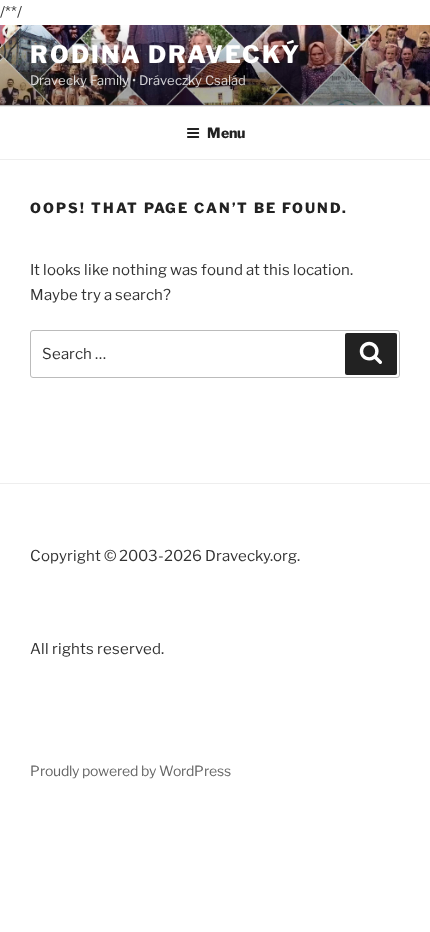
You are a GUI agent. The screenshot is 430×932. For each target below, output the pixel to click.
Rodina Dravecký (165, 54)
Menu (226, 132)
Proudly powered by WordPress (130, 770)
